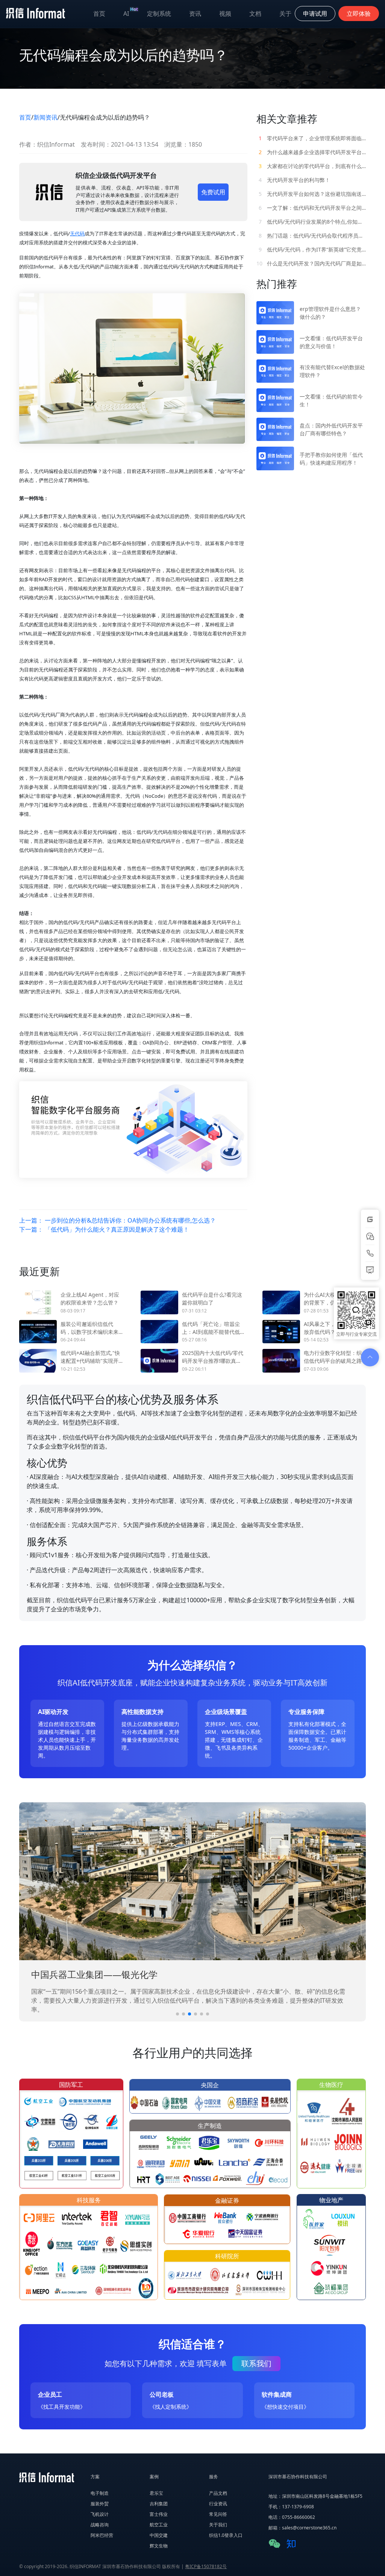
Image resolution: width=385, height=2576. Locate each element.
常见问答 (218, 2514)
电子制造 (100, 2493)
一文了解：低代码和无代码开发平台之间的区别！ (312, 208)
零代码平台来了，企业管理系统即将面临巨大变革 (312, 138)
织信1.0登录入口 (226, 2535)
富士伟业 (159, 2514)
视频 (225, 14)
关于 (285, 14)
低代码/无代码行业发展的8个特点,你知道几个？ (312, 222)
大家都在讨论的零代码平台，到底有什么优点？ (312, 166)
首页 (99, 14)
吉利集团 (159, 2504)
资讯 (195, 14)
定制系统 (159, 14)
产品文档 (218, 2493)
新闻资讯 (45, 117)
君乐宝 (156, 2493)
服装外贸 (100, 2504)
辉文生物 (159, 2546)
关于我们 (218, 2525)
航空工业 (159, 2525)
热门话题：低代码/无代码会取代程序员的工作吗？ (312, 236)
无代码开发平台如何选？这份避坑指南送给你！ (312, 194)
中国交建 (159, 2535)
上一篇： (117, 1220)
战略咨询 (100, 2525)
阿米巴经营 (102, 2535)
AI (131, 12)
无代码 (77, 233)
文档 (255, 14)
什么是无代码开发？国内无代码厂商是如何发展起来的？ (311, 263)
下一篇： (104, 1229)
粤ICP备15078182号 (206, 2566)
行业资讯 (218, 2504)
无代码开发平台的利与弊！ (294, 180)
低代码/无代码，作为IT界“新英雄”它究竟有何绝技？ (312, 249)
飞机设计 (100, 2514)
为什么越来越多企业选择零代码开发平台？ (312, 152)
